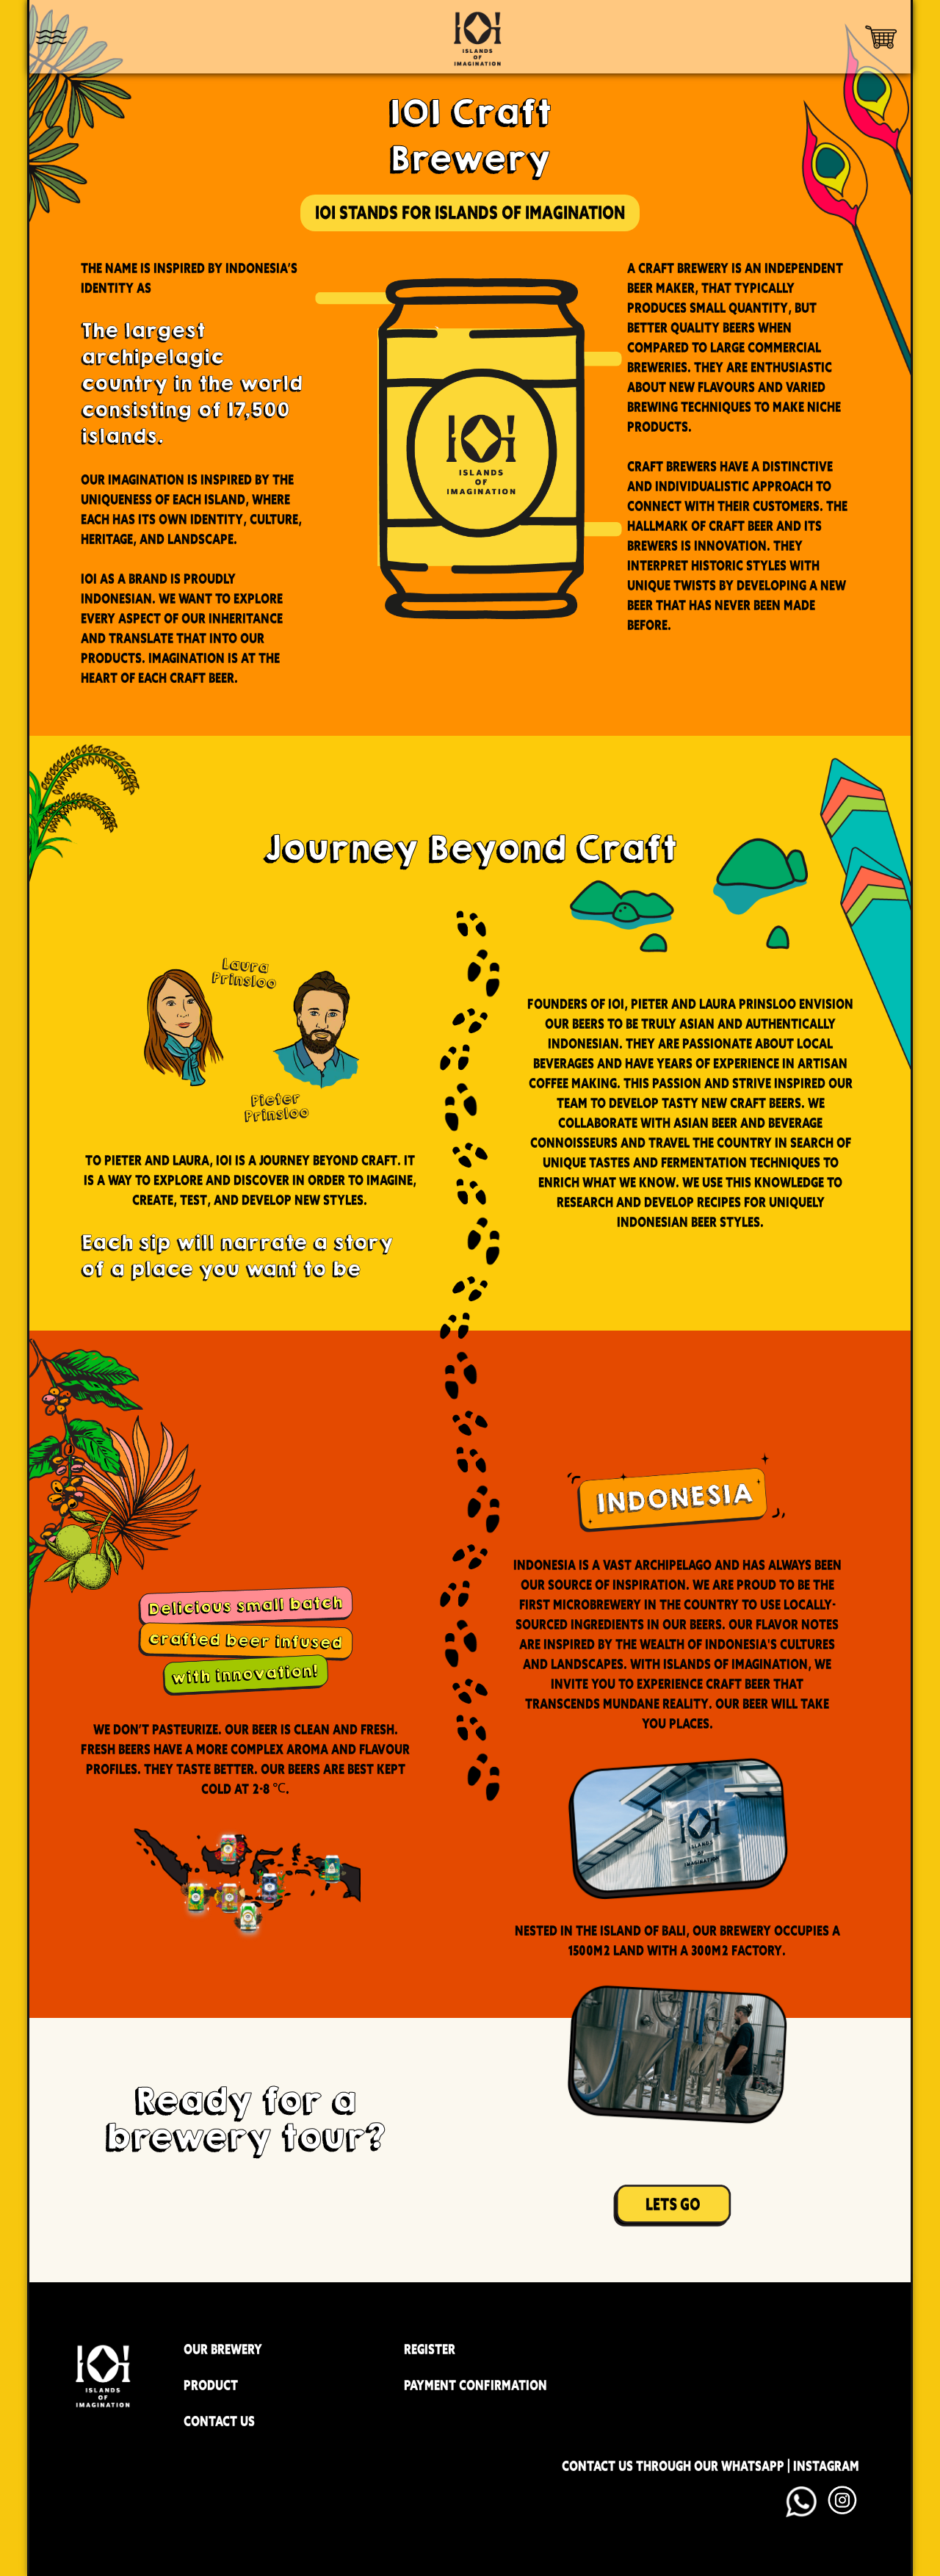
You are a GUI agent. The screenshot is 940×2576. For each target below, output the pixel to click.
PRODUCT (211, 2385)
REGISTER (430, 2349)
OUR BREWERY (223, 2349)
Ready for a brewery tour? (245, 2119)
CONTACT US (219, 2421)
